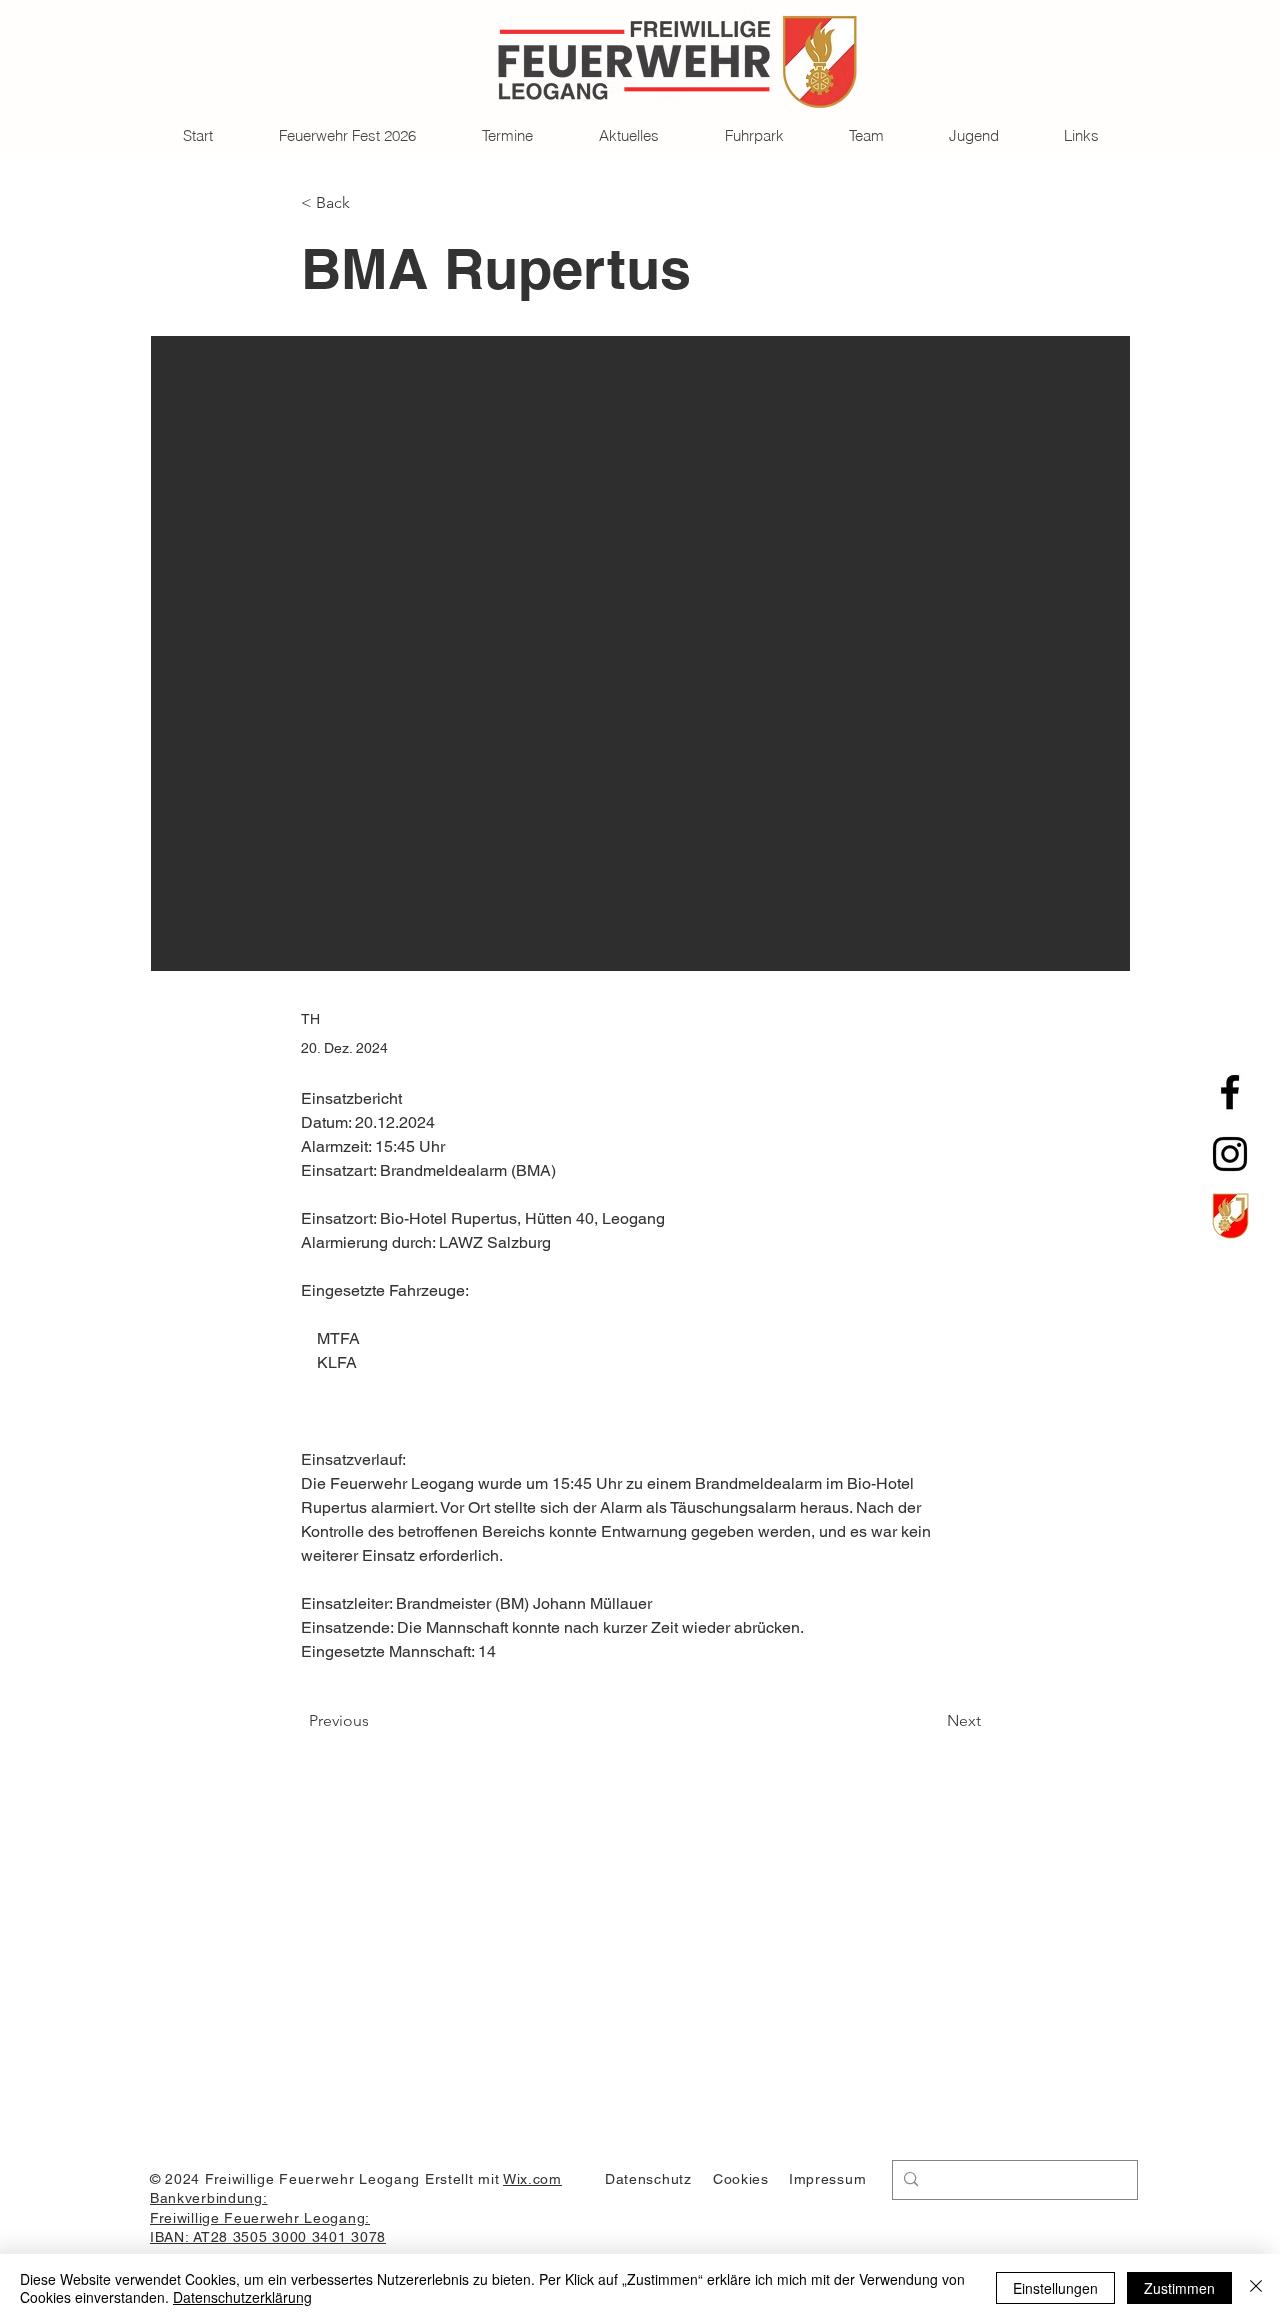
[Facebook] (1230, 1092)
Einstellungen (1055, 2288)
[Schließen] (1256, 2288)
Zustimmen (1179, 2288)
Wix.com (532, 2179)
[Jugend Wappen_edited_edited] (1230, 1216)
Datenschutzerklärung (242, 2297)
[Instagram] (1230, 1154)
